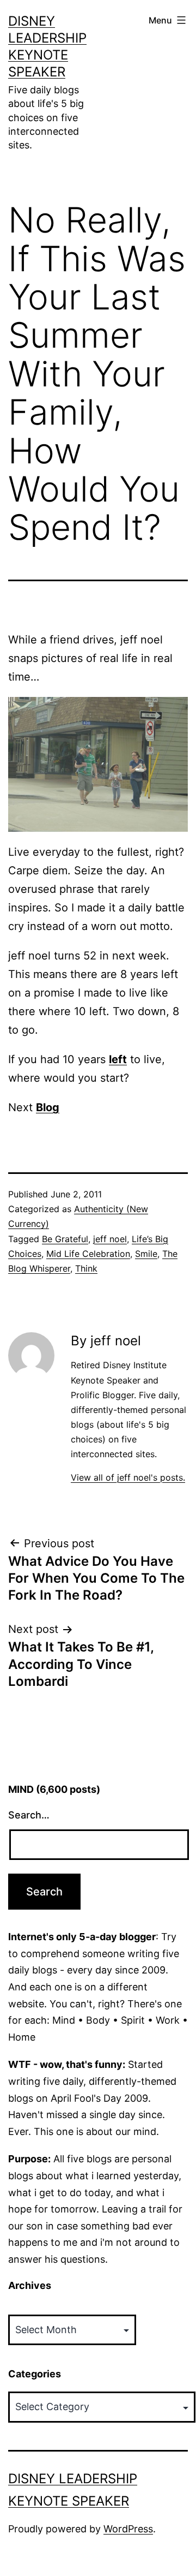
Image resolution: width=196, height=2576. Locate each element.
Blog (48, 1107)
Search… (29, 1815)
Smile (146, 1254)
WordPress (128, 2529)
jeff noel (110, 1239)
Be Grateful (65, 1239)
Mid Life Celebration (88, 1254)
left (118, 1059)
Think (86, 1268)
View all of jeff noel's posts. (128, 1477)
